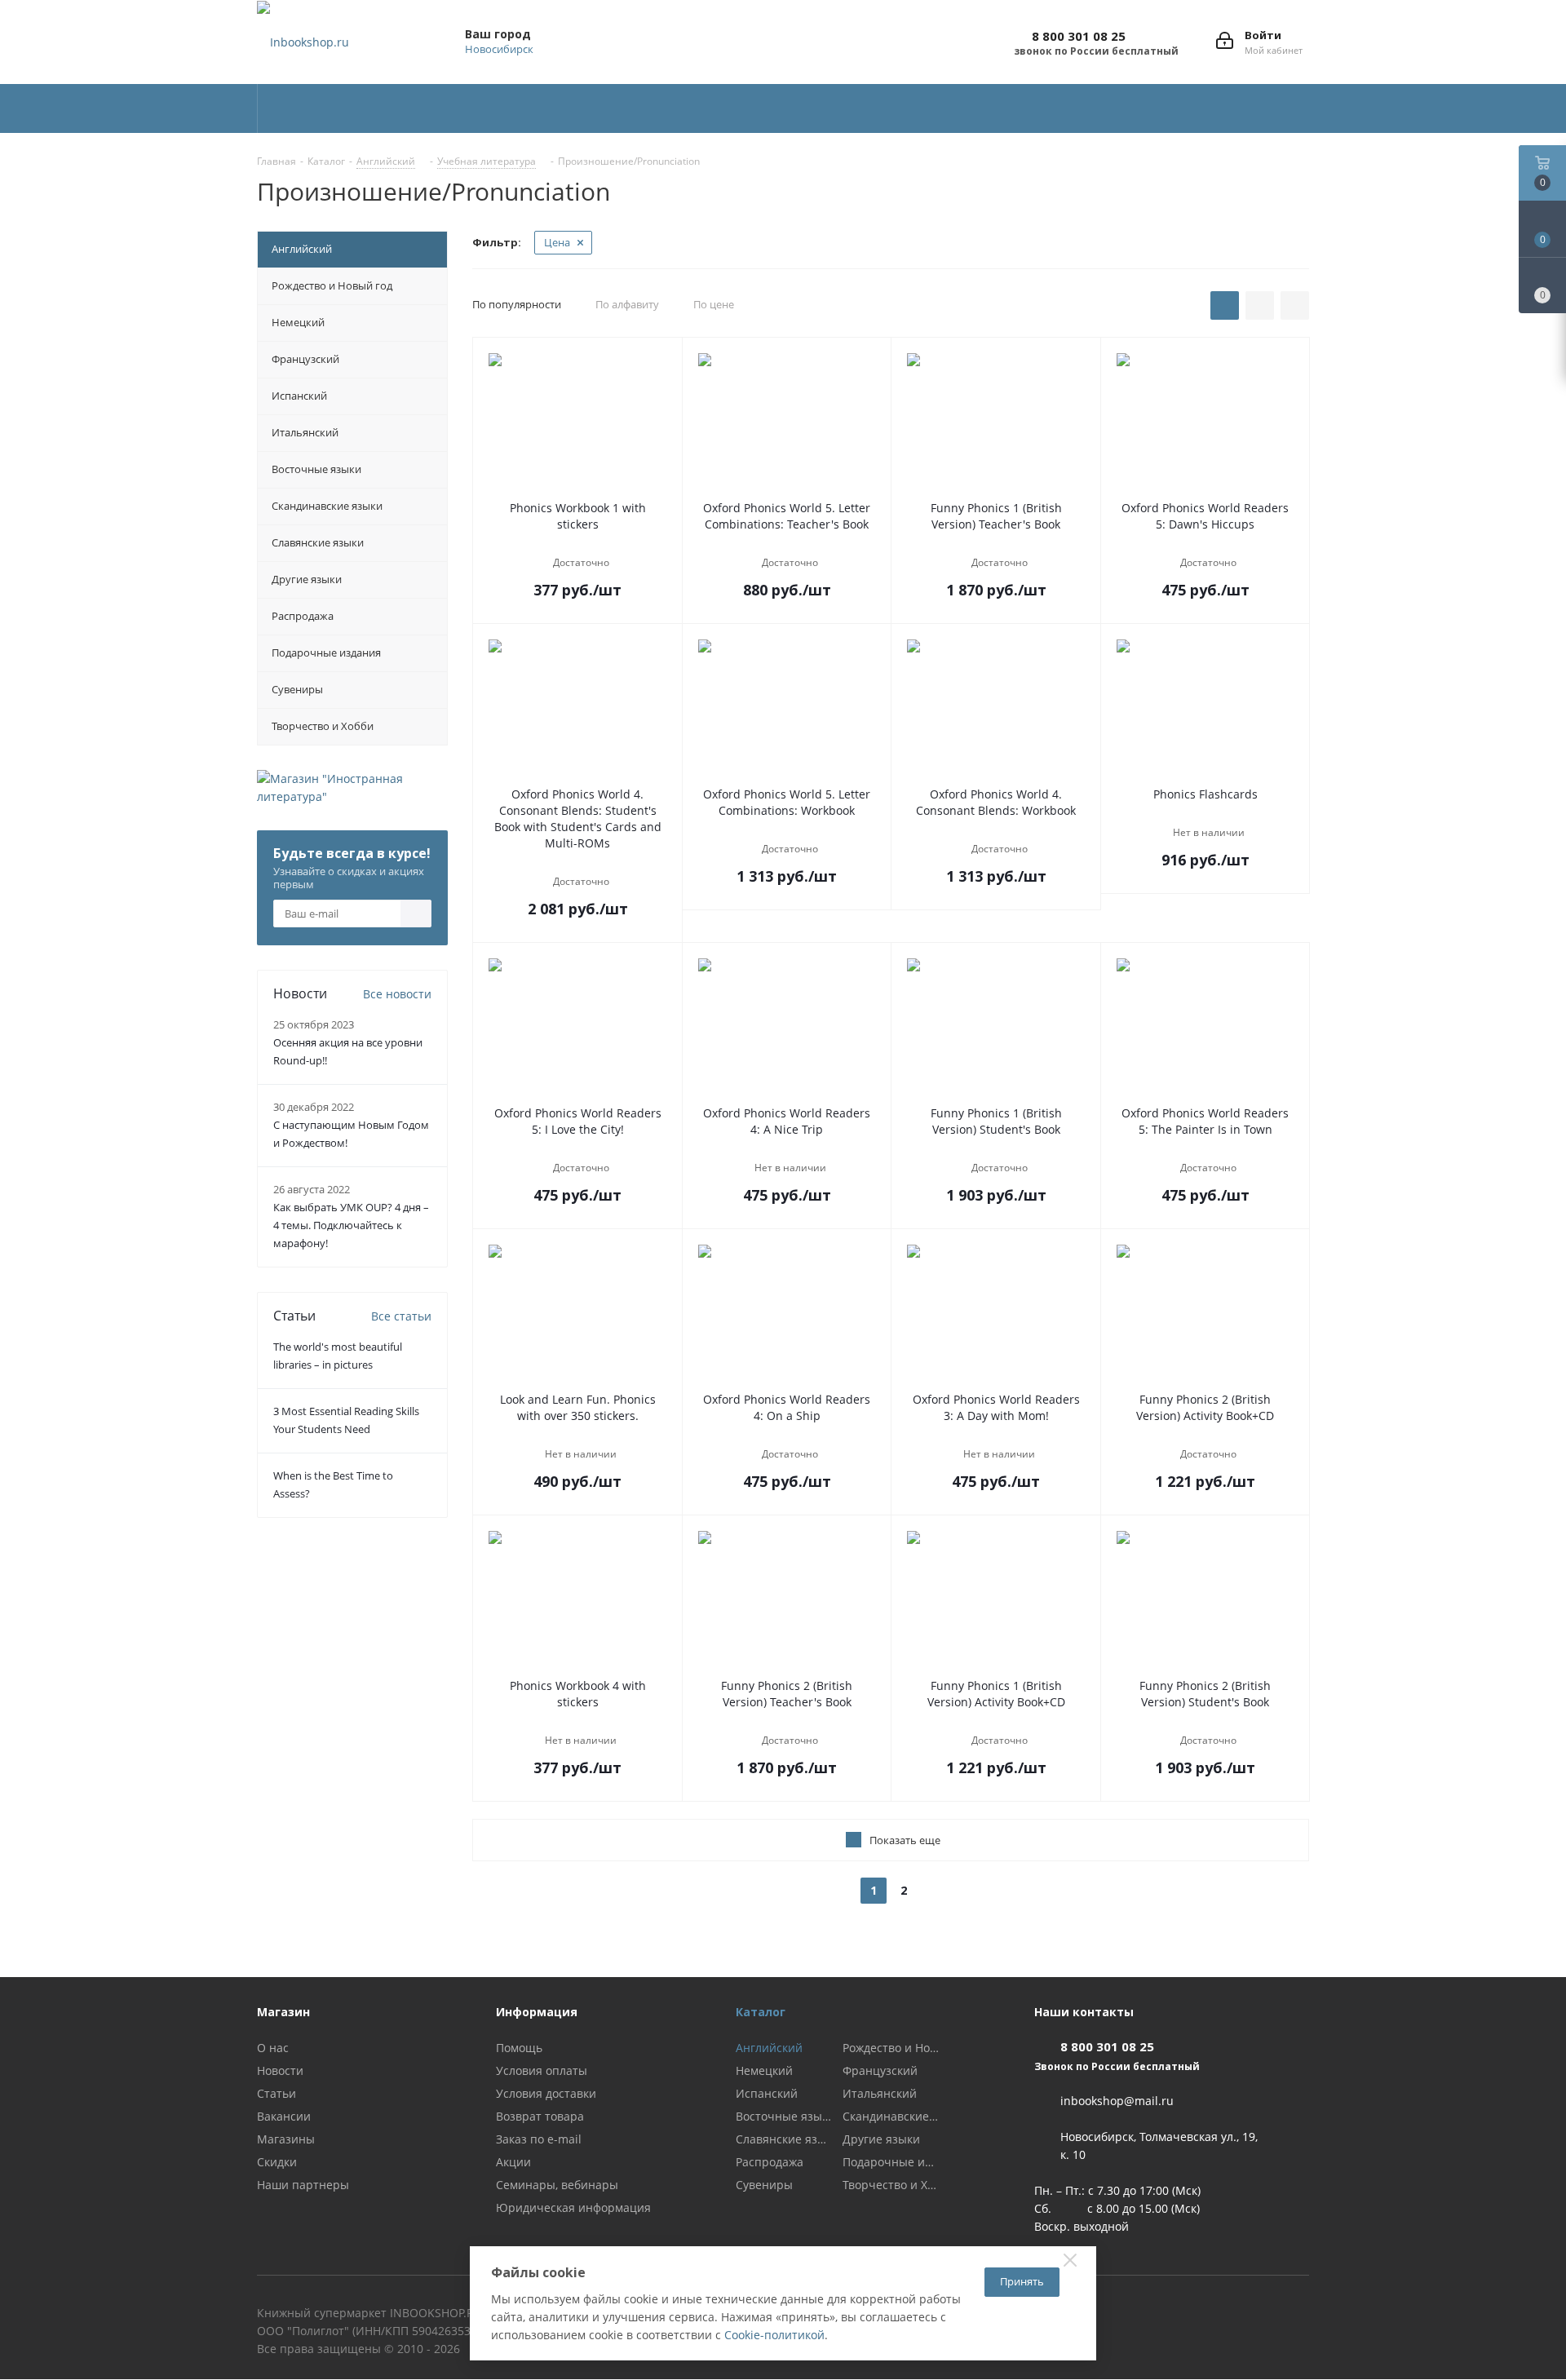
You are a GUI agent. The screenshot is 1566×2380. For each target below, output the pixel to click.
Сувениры (764, 2185)
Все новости (397, 994)
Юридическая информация (573, 2207)
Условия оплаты (542, 2070)
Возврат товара (540, 2116)
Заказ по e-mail (539, 2139)
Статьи (276, 2093)
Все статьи (401, 1316)
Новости (280, 2070)
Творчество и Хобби (891, 2185)
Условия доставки (546, 2093)
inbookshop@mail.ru (1117, 2101)
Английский (769, 2048)
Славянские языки (784, 2139)
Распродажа (770, 2162)
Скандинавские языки (891, 2117)
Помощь (519, 2048)
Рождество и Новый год (891, 2048)
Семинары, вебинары (557, 2185)
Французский (880, 2071)
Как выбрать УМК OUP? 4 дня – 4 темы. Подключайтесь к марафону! (351, 1225)
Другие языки (881, 2139)
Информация (537, 2012)
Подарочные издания (891, 2162)
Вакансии (284, 2116)
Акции (513, 2162)
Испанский (767, 2094)
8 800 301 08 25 (1079, 36)
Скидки (277, 2162)
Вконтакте (1297, 2316)
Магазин (283, 2012)
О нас (273, 2048)
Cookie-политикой (774, 2335)
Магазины (286, 2139)
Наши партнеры (303, 2185)
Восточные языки (784, 2117)
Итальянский (880, 2094)
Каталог (761, 2012)
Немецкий (764, 2071)
